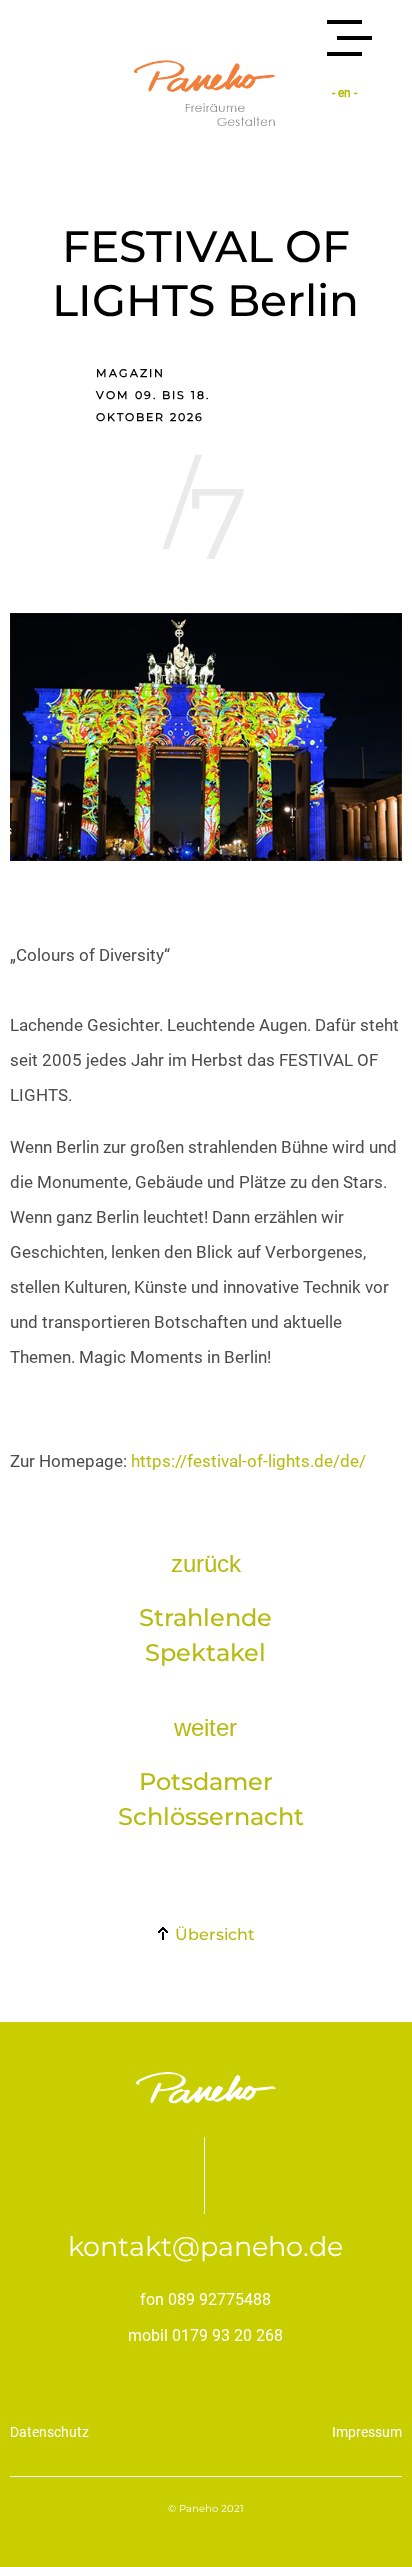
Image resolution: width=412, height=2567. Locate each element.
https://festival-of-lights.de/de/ (248, 1461)
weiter (205, 1727)
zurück (206, 1563)
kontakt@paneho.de (205, 2246)
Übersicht (213, 1934)
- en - (344, 93)
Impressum (367, 2432)
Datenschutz (49, 2432)
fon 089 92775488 (205, 2299)
